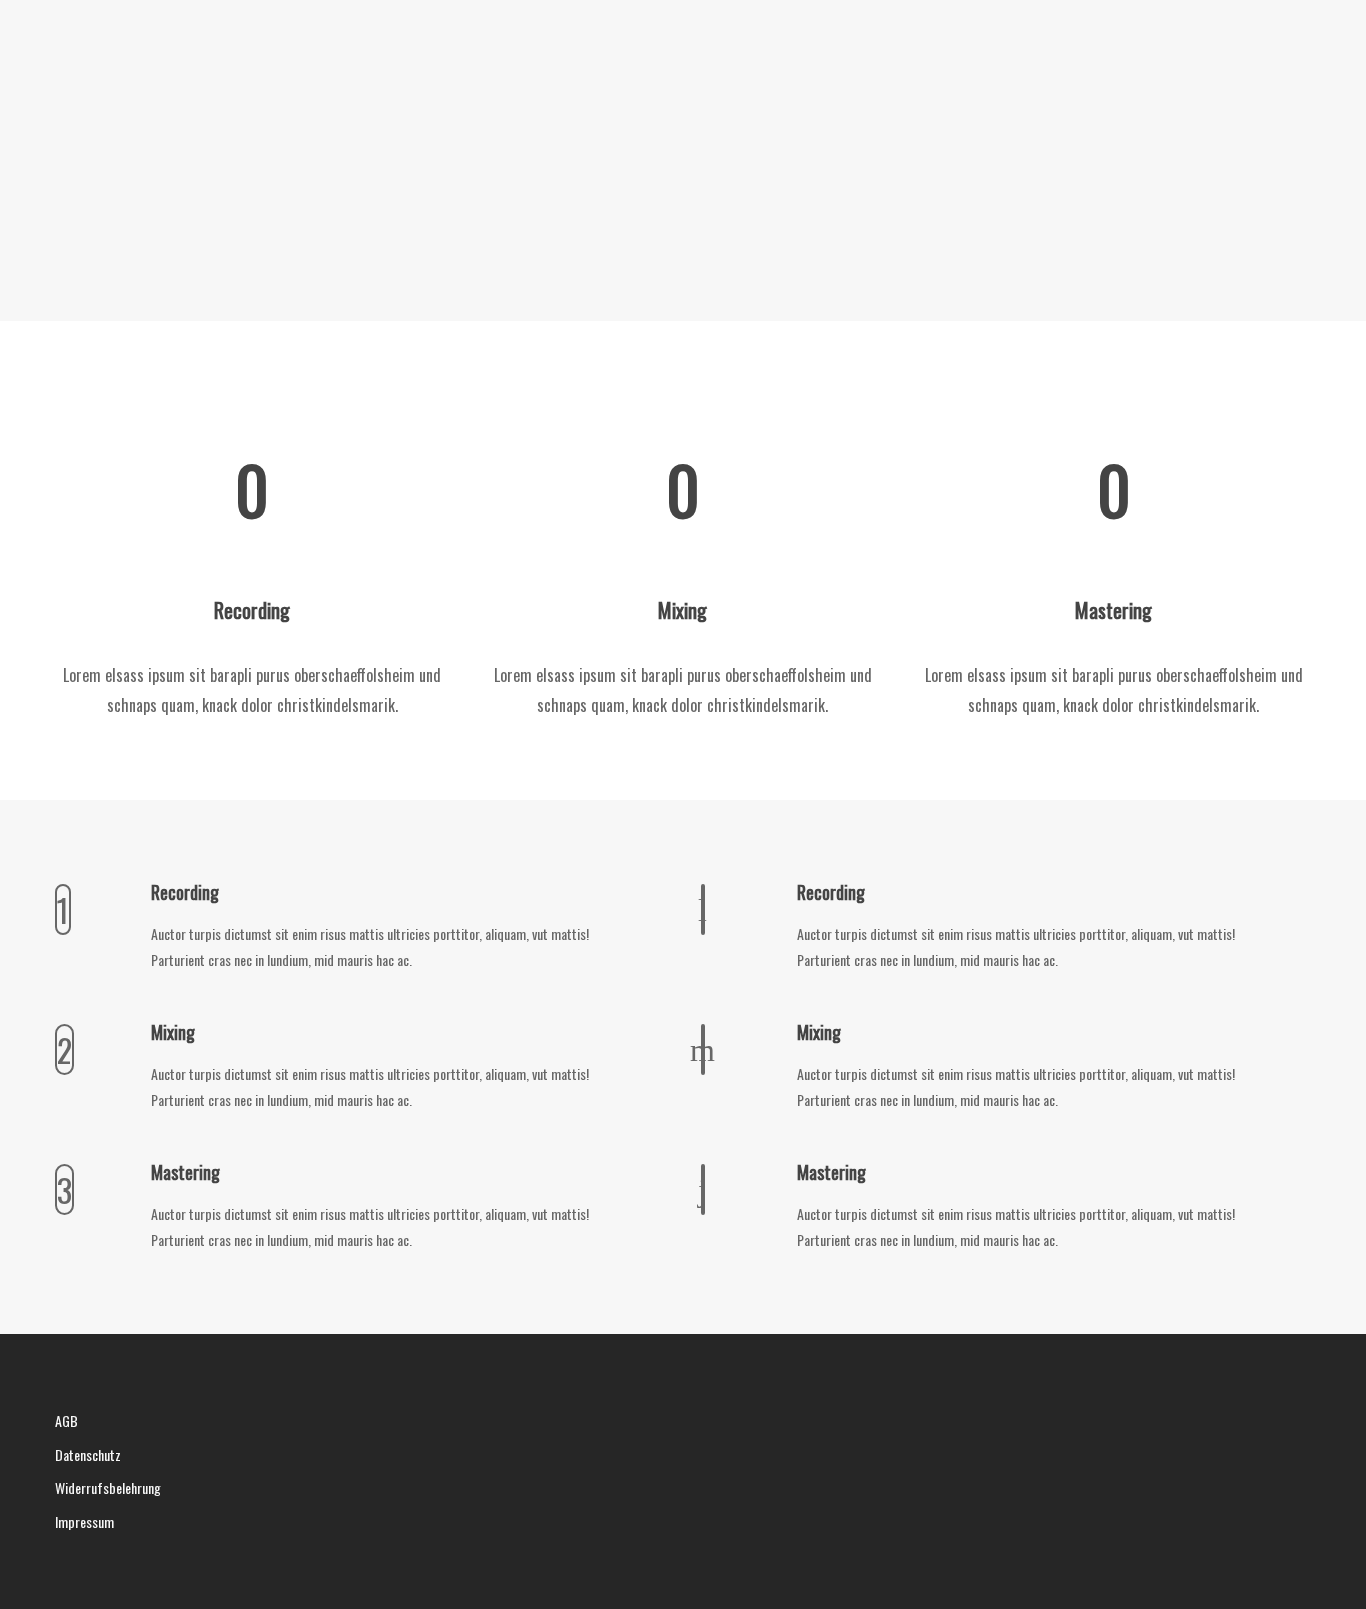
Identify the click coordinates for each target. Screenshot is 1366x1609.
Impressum (84, 1521)
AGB (66, 1420)
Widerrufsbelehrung (108, 1487)
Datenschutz (88, 1454)
